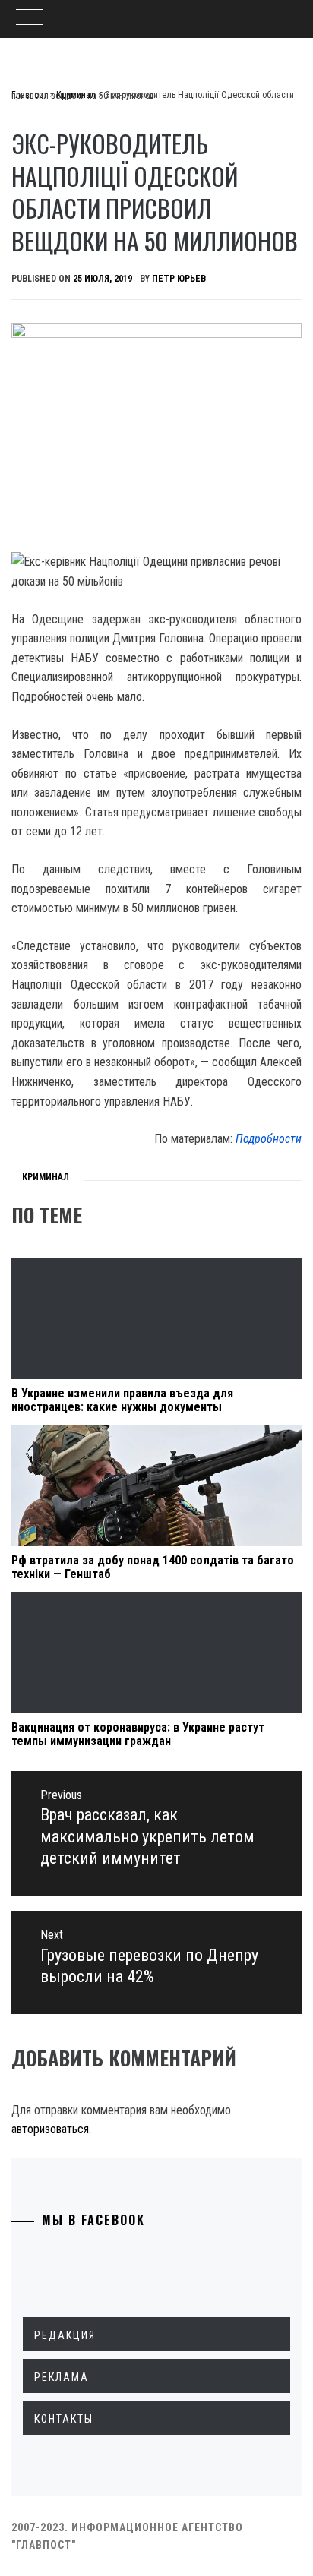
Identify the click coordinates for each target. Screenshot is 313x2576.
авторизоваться (50, 2129)
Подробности (269, 1139)
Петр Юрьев (179, 279)
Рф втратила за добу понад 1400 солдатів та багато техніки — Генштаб (153, 1567)
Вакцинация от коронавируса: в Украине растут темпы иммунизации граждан (138, 1734)
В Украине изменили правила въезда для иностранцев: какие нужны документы (122, 1400)
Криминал (46, 1177)
